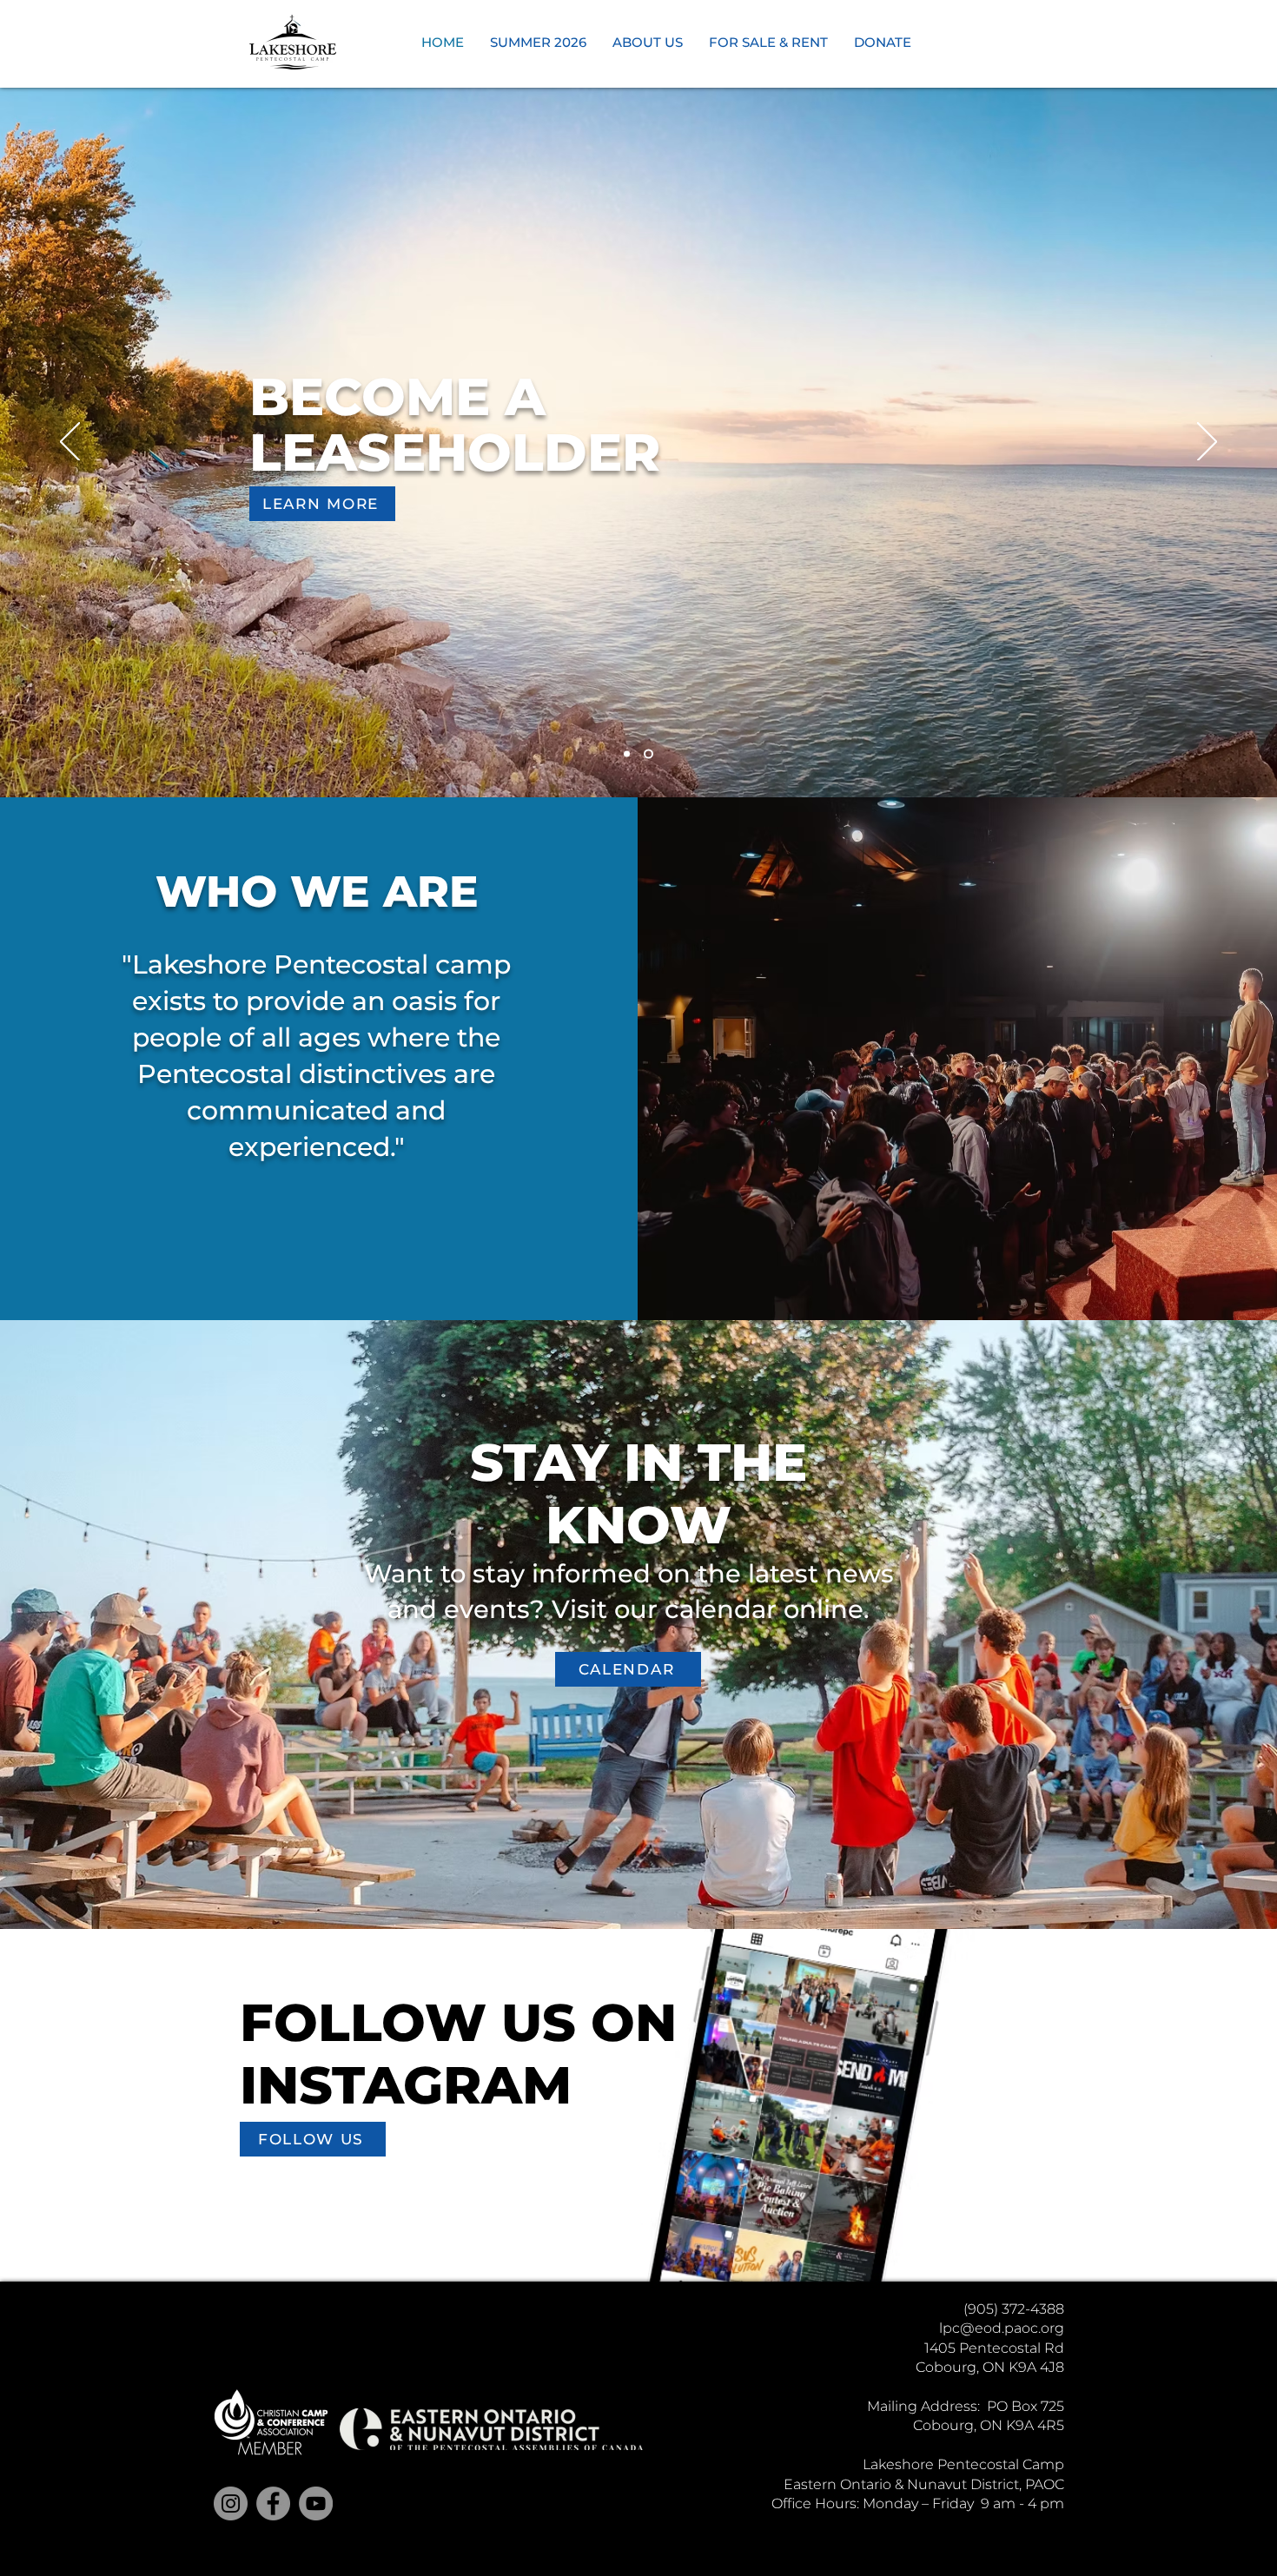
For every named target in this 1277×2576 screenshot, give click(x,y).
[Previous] (70, 443)
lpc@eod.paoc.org (1002, 2328)
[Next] (1207, 443)
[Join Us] (648, 754)
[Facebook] (273, 2503)
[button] (538, 43)
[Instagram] (231, 2503)
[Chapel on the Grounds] (627, 754)
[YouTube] (316, 2503)
